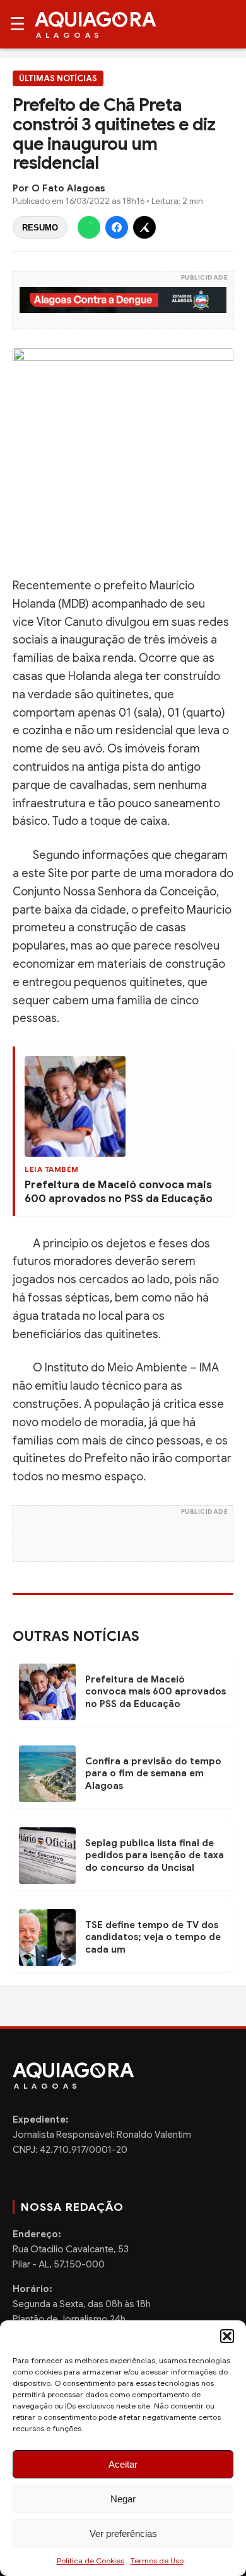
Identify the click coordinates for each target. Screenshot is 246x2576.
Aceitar (123, 2464)
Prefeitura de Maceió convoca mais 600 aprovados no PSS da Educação (119, 1192)
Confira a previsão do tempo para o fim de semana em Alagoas (153, 1773)
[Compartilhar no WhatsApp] (89, 227)
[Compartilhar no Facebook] (117, 227)
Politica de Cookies (91, 2561)
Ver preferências (123, 2533)
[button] (227, 2336)
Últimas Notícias (58, 78)
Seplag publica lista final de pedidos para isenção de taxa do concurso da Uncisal (155, 1855)
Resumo (40, 228)
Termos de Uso (157, 2561)
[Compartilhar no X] (144, 227)
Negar (123, 2499)
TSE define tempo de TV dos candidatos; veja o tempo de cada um (153, 1937)
